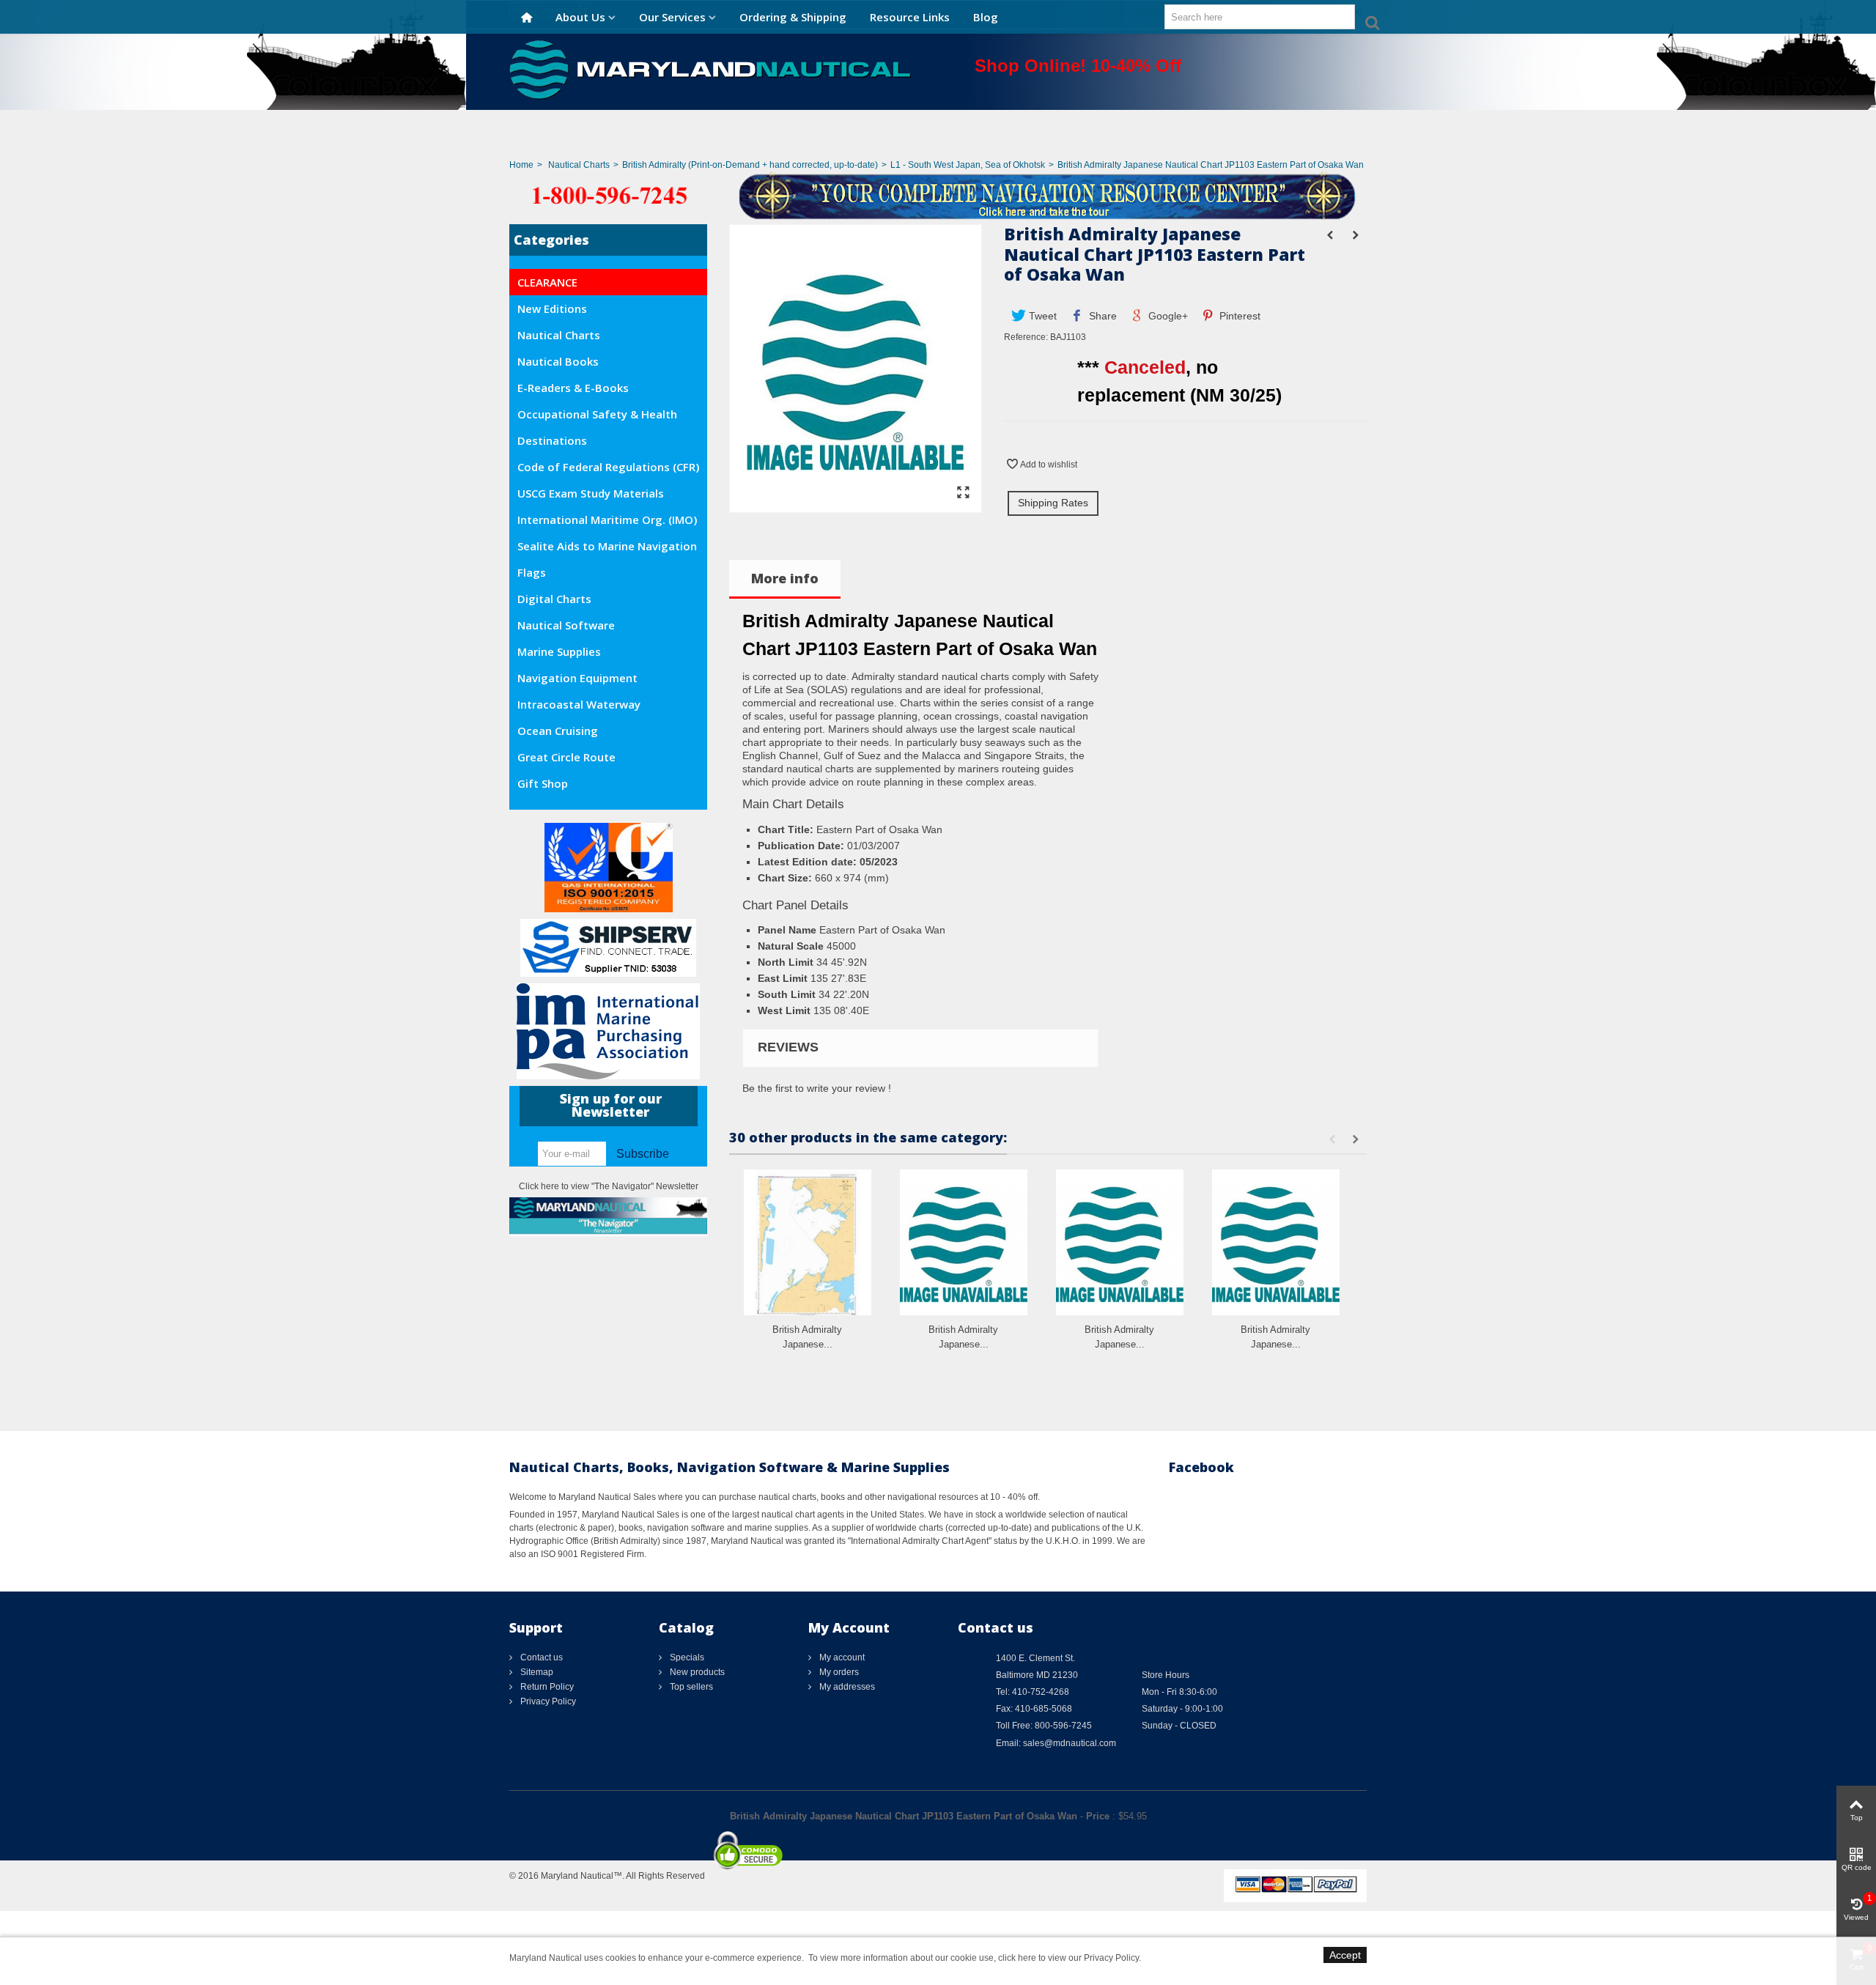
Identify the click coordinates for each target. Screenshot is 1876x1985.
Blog (986, 17)
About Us (580, 17)
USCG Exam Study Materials (591, 493)
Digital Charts (554, 599)
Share (1101, 316)
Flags (532, 572)
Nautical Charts (579, 165)
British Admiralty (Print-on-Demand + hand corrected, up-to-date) (750, 165)
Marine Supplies (559, 651)
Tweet (1041, 316)
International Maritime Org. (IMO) (607, 520)
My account (841, 1657)
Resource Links (910, 17)
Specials (686, 1657)
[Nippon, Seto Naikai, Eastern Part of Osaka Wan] (856, 506)
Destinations (552, 440)
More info (785, 578)
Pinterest (1238, 316)
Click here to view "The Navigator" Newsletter (609, 1186)
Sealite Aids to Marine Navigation (607, 546)
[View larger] (963, 493)
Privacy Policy (547, 1701)
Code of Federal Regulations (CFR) (608, 467)
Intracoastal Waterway (579, 704)
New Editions (552, 308)
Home (521, 165)
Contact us (540, 1657)
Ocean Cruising (558, 731)
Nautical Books (558, 361)
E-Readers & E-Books (573, 388)
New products (696, 1672)
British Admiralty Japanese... (807, 1337)
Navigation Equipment (577, 678)
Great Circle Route (566, 757)
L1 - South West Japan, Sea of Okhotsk (968, 165)
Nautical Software (566, 625)
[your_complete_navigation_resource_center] (938, 195)
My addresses (846, 1687)
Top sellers (690, 1687)
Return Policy (546, 1687)
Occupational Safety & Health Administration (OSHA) (597, 417)
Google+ (1167, 316)
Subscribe (643, 1154)
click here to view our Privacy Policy (1068, 1958)
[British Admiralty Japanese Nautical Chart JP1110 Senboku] (964, 1242)
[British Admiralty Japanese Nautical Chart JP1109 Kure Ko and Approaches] (808, 1242)
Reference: (1026, 337)
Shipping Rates (1053, 503)
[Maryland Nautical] (710, 69)
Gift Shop (543, 783)
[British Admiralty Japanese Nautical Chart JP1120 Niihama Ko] (1120, 1242)
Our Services (672, 17)
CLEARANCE (547, 282)
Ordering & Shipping (793, 17)
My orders (838, 1672)
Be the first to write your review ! (817, 1088)
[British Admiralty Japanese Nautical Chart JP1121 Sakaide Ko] (1276, 1242)
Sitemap (536, 1672)
